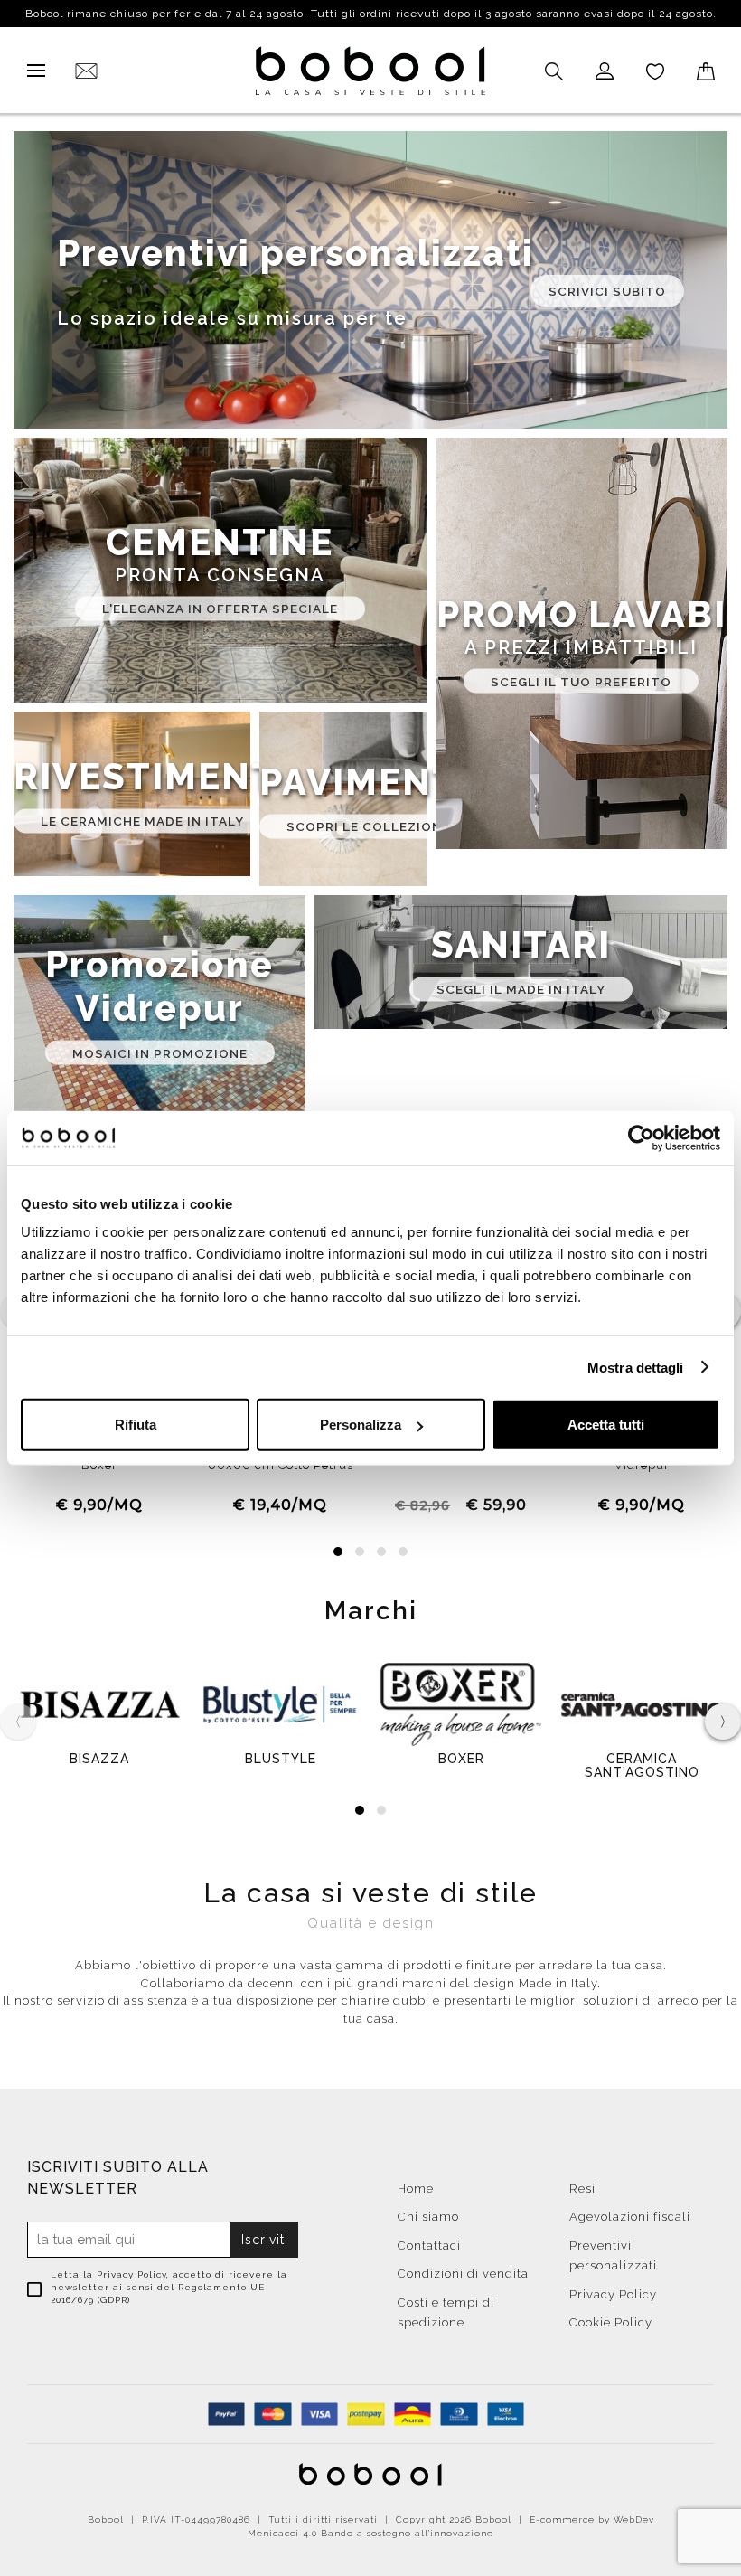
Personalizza (361, 1425)
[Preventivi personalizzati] (370, 280)
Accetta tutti (606, 1425)
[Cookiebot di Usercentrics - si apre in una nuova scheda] (641, 1137)
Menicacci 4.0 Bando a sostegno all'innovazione (370, 2533)
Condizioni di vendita (463, 2274)
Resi (582, 2189)
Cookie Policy (611, 2322)
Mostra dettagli (636, 1367)
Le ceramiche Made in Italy (142, 821)
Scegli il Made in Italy (521, 989)
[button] (338, 1552)
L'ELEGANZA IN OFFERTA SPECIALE (220, 609)
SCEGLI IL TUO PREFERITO (581, 681)
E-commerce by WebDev (592, 2519)
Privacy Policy (131, 2274)
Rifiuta (136, 1425)
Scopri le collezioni (366, 826)
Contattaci (429, 2246)
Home (416, 2189)
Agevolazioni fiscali (630, 2217)
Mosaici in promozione (160, 1052)
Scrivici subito (607, 290)
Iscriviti (265, 2240)
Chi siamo (428, 2217)
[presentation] (723, 1722)
